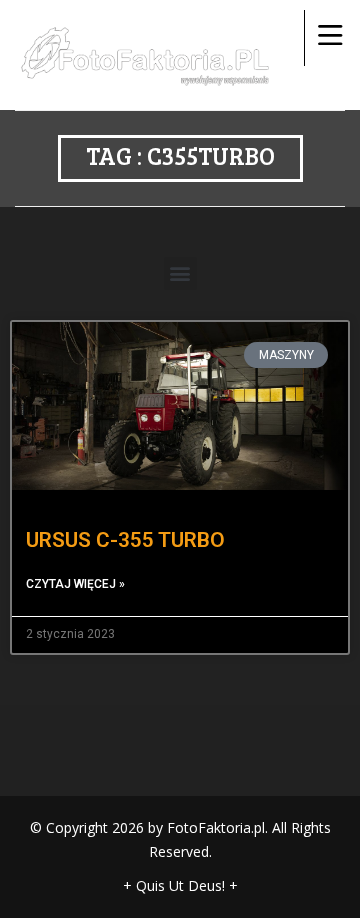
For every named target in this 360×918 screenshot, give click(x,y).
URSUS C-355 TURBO (125, 540)
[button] (180, 273)
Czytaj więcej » (75, 584)
